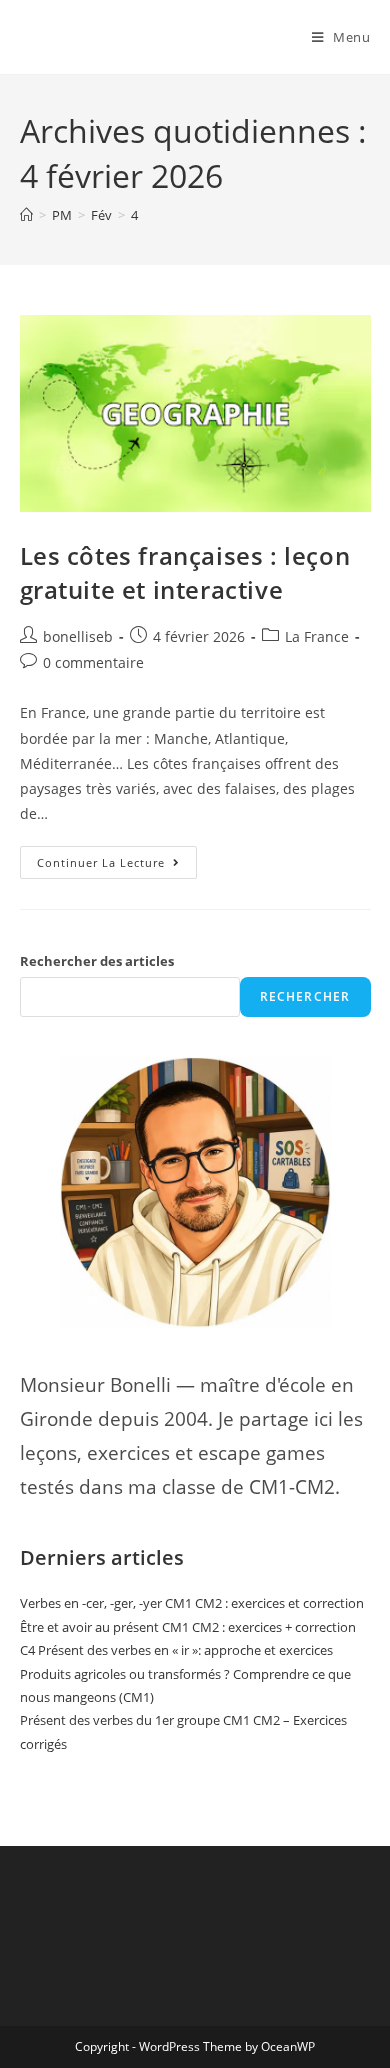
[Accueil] (26, 215)
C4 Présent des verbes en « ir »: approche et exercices (176, 1650)
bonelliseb (78, 636)
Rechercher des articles (97, 961)
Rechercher (305, 996)
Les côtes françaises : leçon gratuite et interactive (185, 572)
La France (317, 636)
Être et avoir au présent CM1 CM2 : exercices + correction (188, 1627)
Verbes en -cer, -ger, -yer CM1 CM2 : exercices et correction (192, 1603)
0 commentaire (93, 662)
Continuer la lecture (117, 858)
